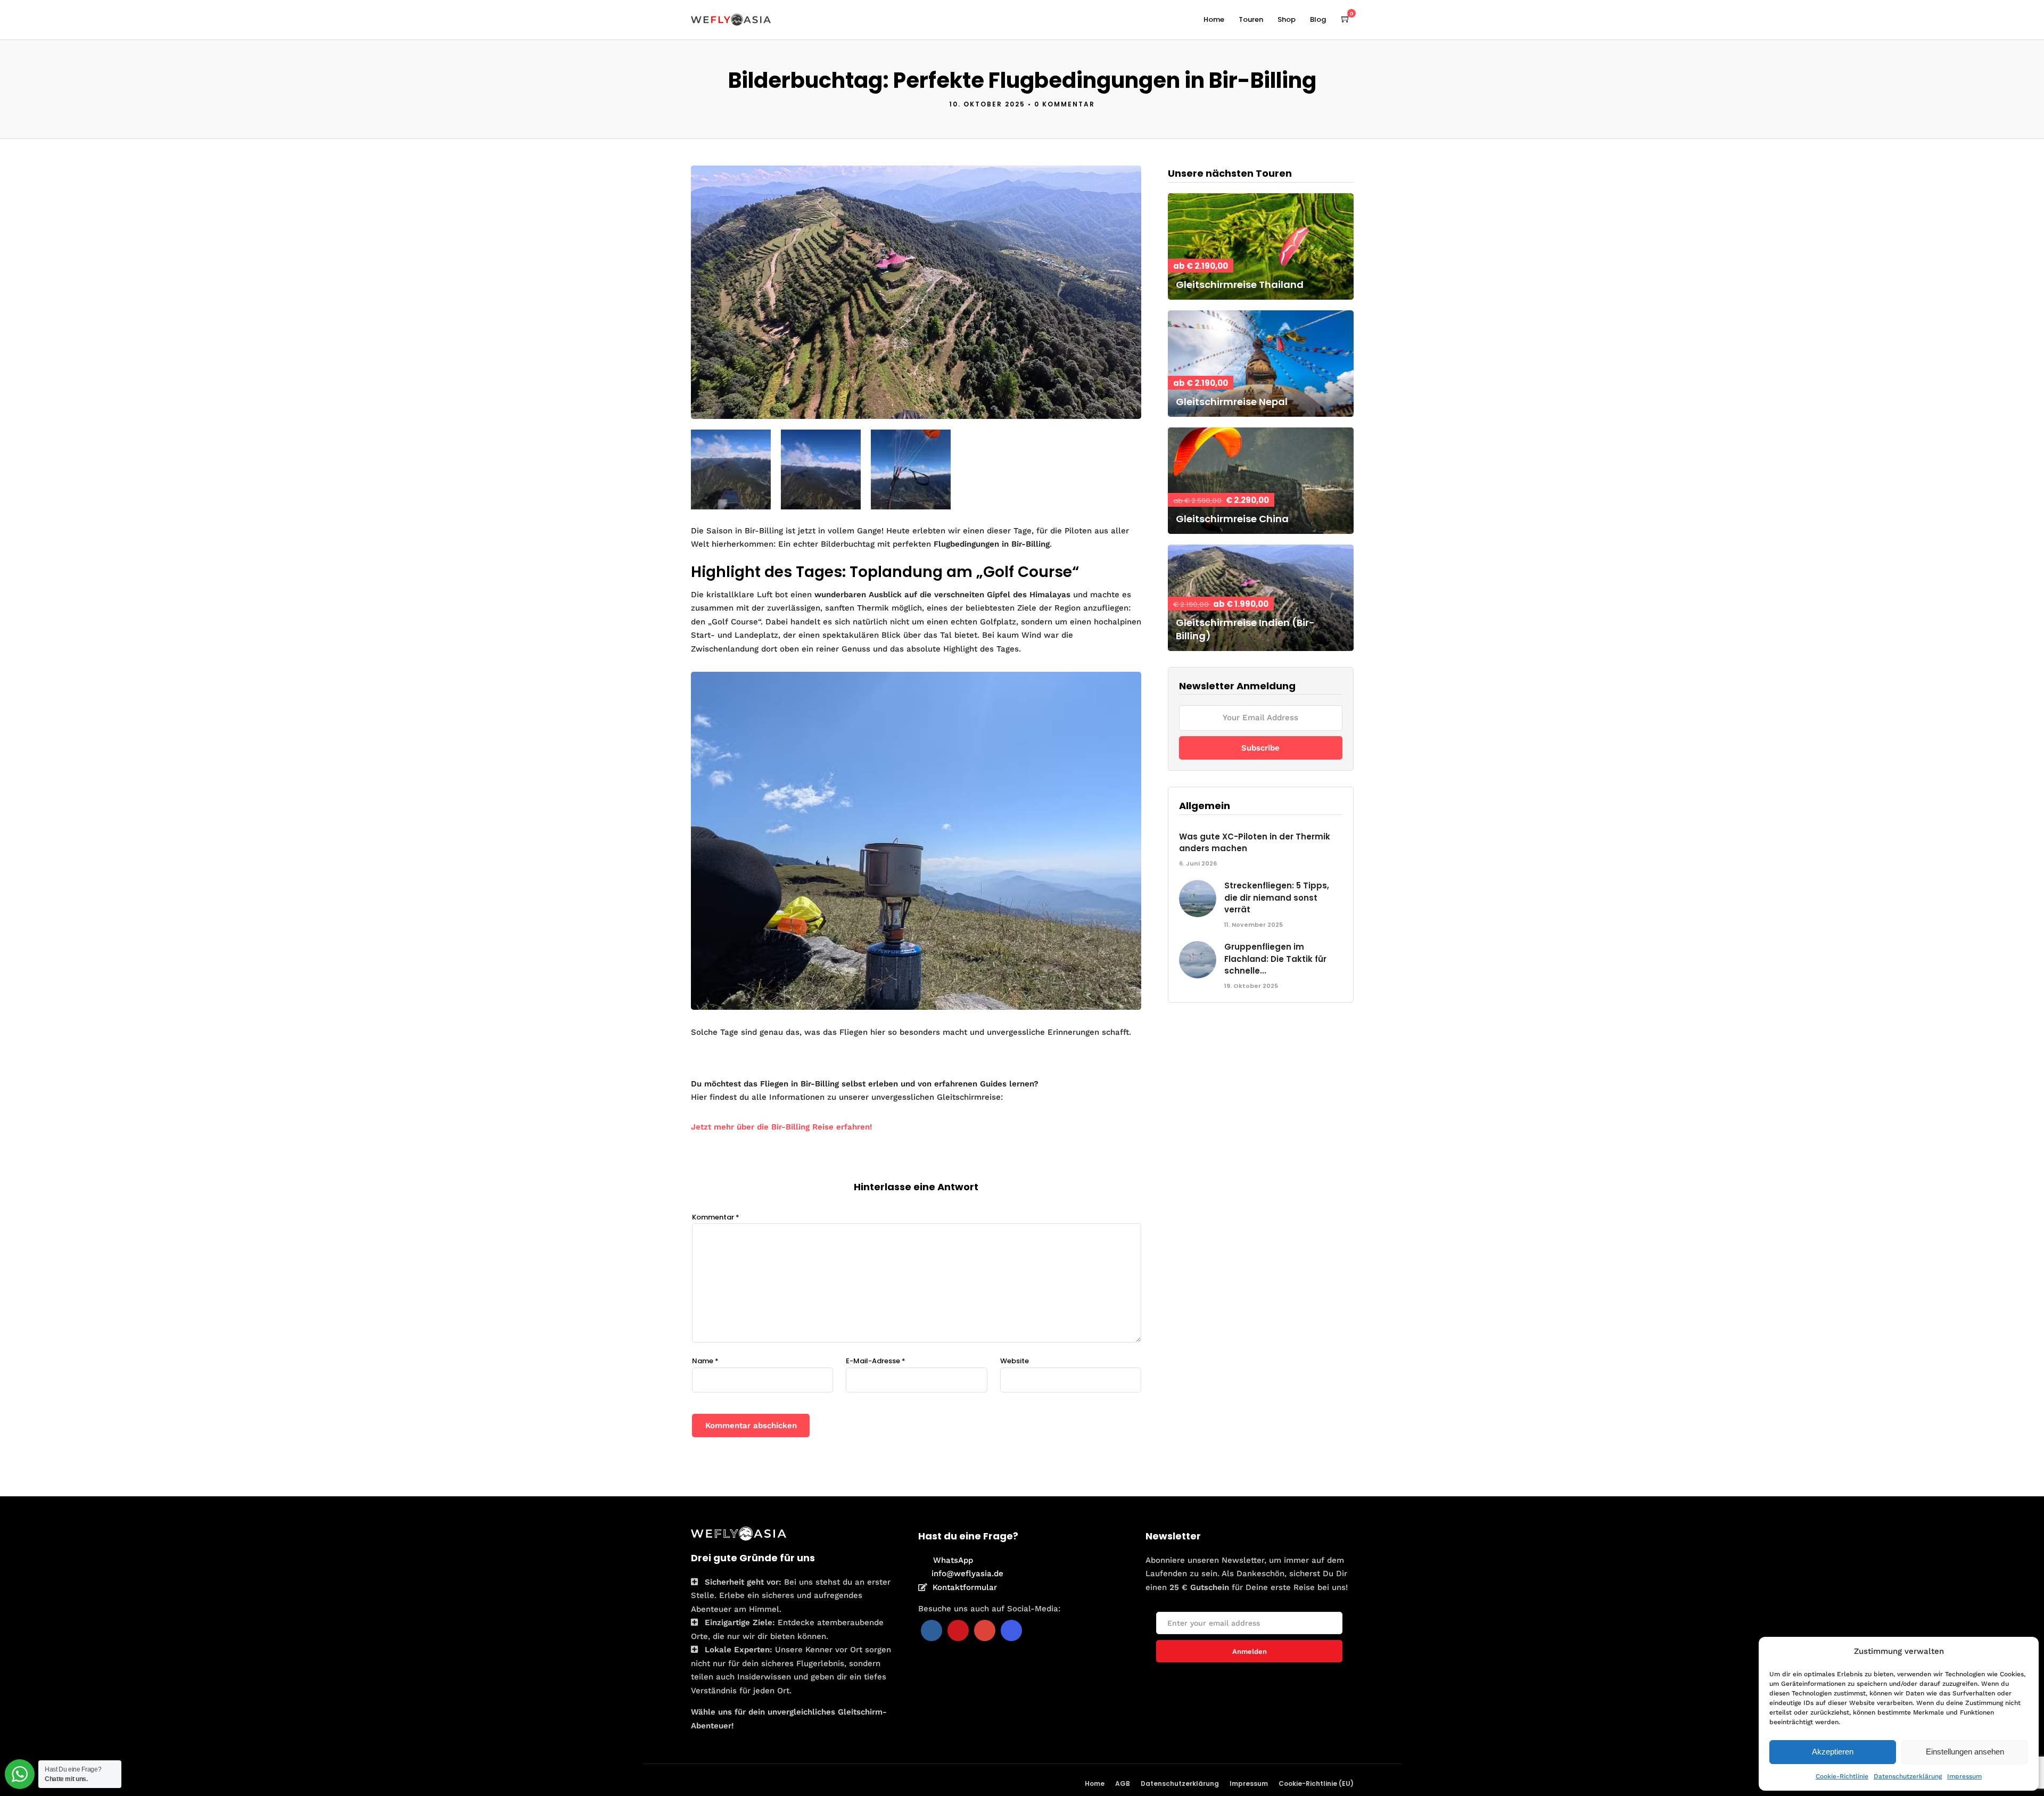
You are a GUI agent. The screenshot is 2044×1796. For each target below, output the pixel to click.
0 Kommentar (1065, 104)
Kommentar (716, 1217)
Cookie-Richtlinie (1842, 1776)
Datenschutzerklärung (1908, 1776)
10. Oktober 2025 (987, 104)
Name (705, 1361)
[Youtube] (958, 1630)
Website (1015, 1361)
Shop (1287, 19)
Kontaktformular (965, 1587)
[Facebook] (932, 1630)
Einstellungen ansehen (1965, 1752)
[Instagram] (1011, 1630)
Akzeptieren (1833, 1752)
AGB (1123, 1783)
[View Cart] (1346, 19)
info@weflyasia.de (967, 1573)
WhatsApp (953, 1560)
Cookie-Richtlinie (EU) (1316, 1783)
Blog (1318, 19)
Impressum (1964, 1776)
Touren (1251, 19)
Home (1214, 19)
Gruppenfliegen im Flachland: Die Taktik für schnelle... (1275, 959)
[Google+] (985, 1630)
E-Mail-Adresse (876, 1361)
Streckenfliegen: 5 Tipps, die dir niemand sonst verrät (1277, 897)
